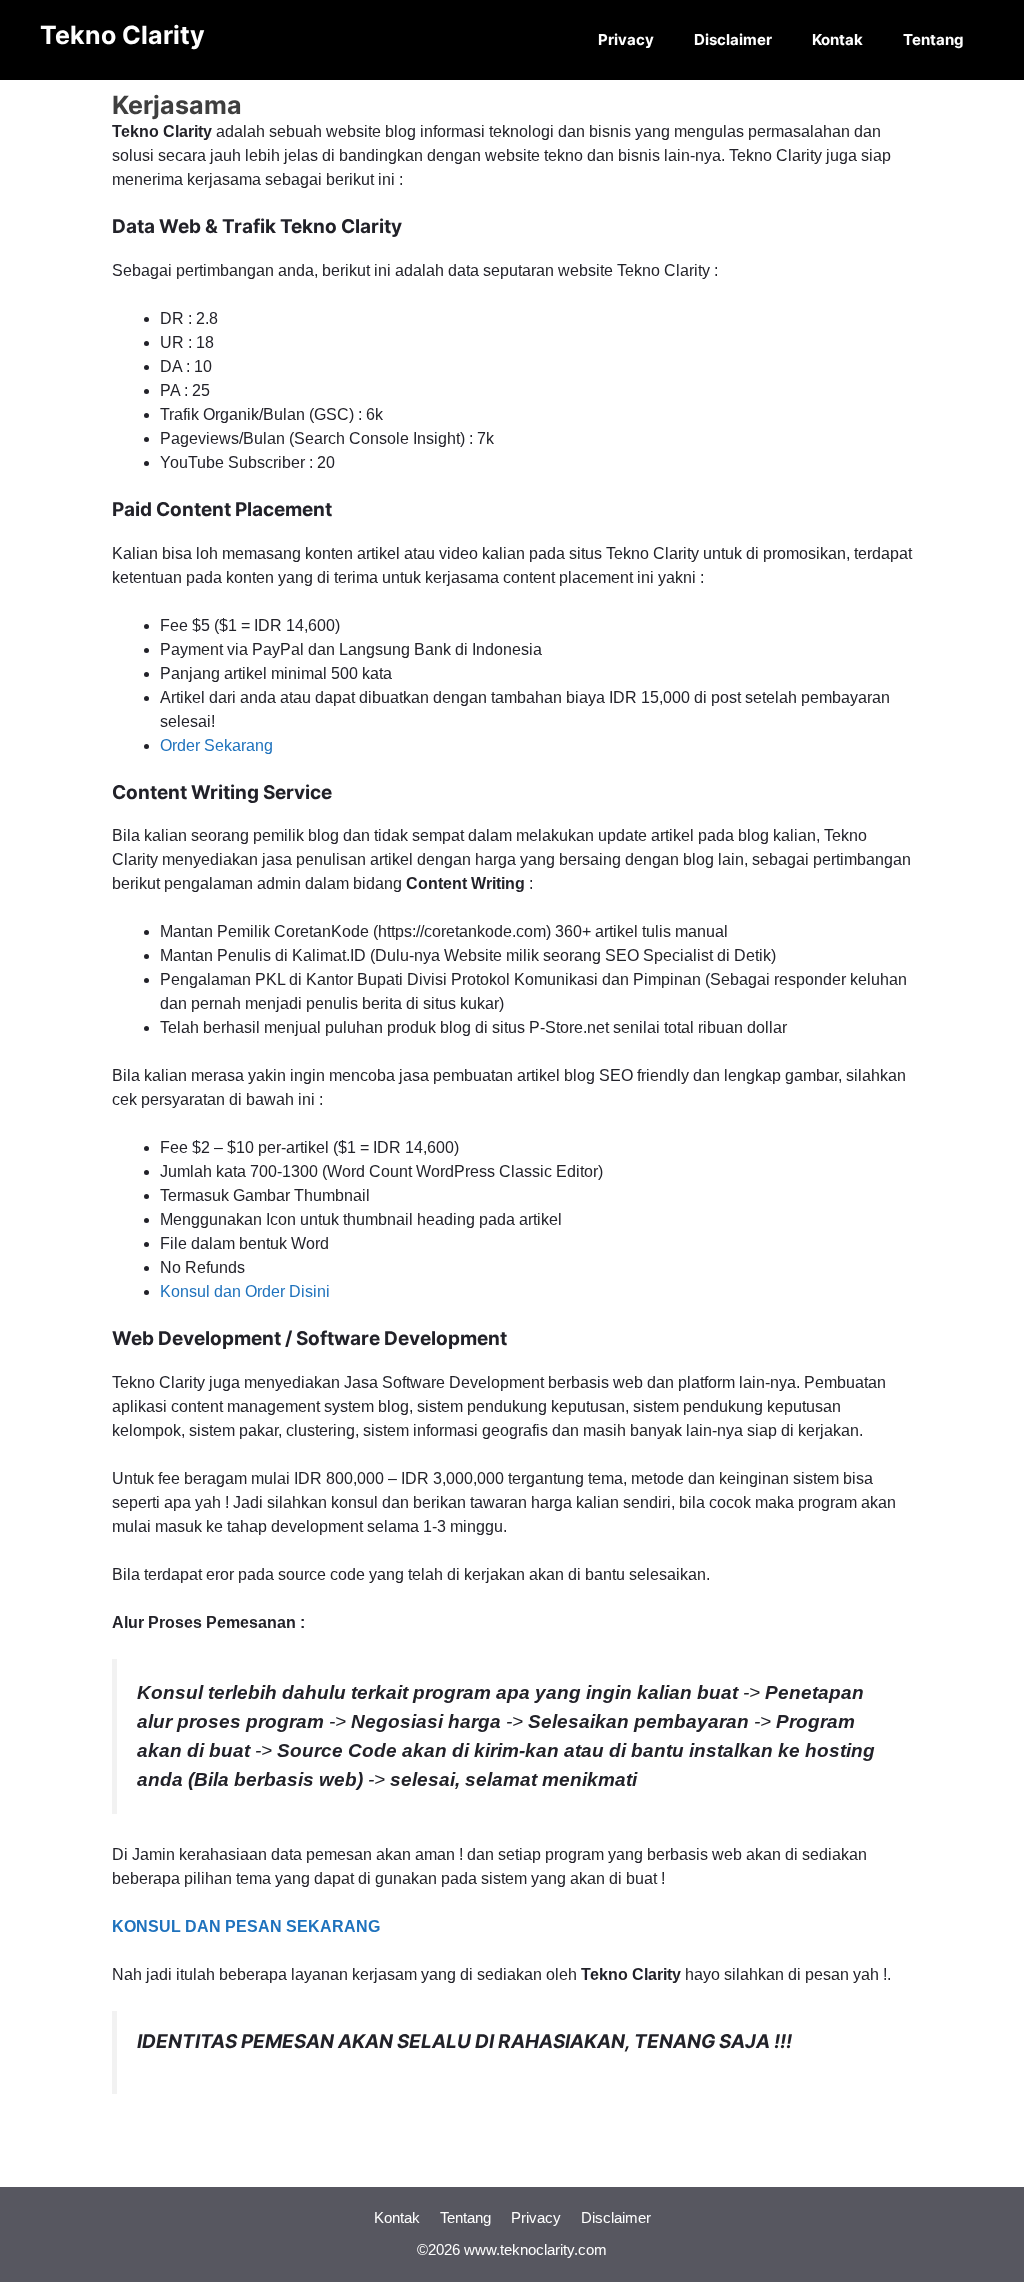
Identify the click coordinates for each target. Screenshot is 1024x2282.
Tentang (933, 39)
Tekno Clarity (122, 35)
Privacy (626, 39)
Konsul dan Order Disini (245, 1291)
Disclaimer (733, 39)
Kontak (837, 39)
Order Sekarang (216, 745)
